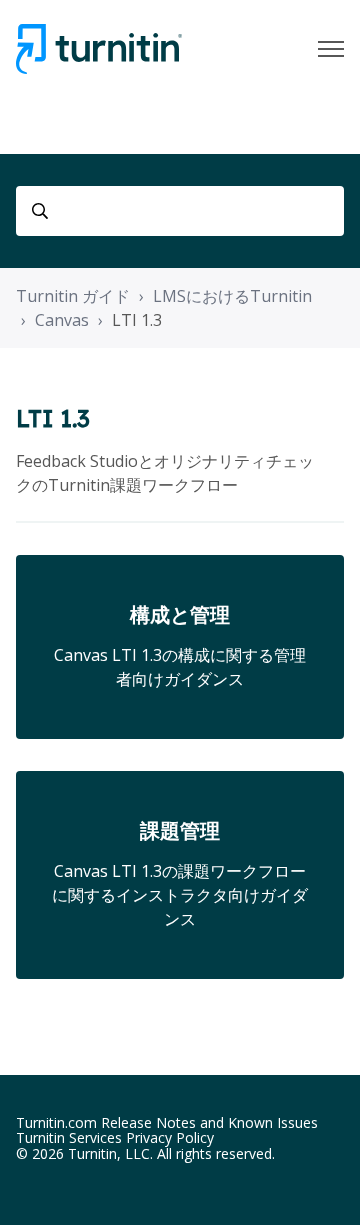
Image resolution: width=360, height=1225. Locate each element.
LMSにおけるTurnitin (232, 296)
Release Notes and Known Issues (209, 1122)
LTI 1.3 (137, 320)
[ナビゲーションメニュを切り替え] (331, 49)
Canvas (62, 320)
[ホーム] (99, 49)
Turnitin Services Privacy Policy (115, 1137)
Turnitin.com (56, 1122)
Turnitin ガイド (73, 296)
